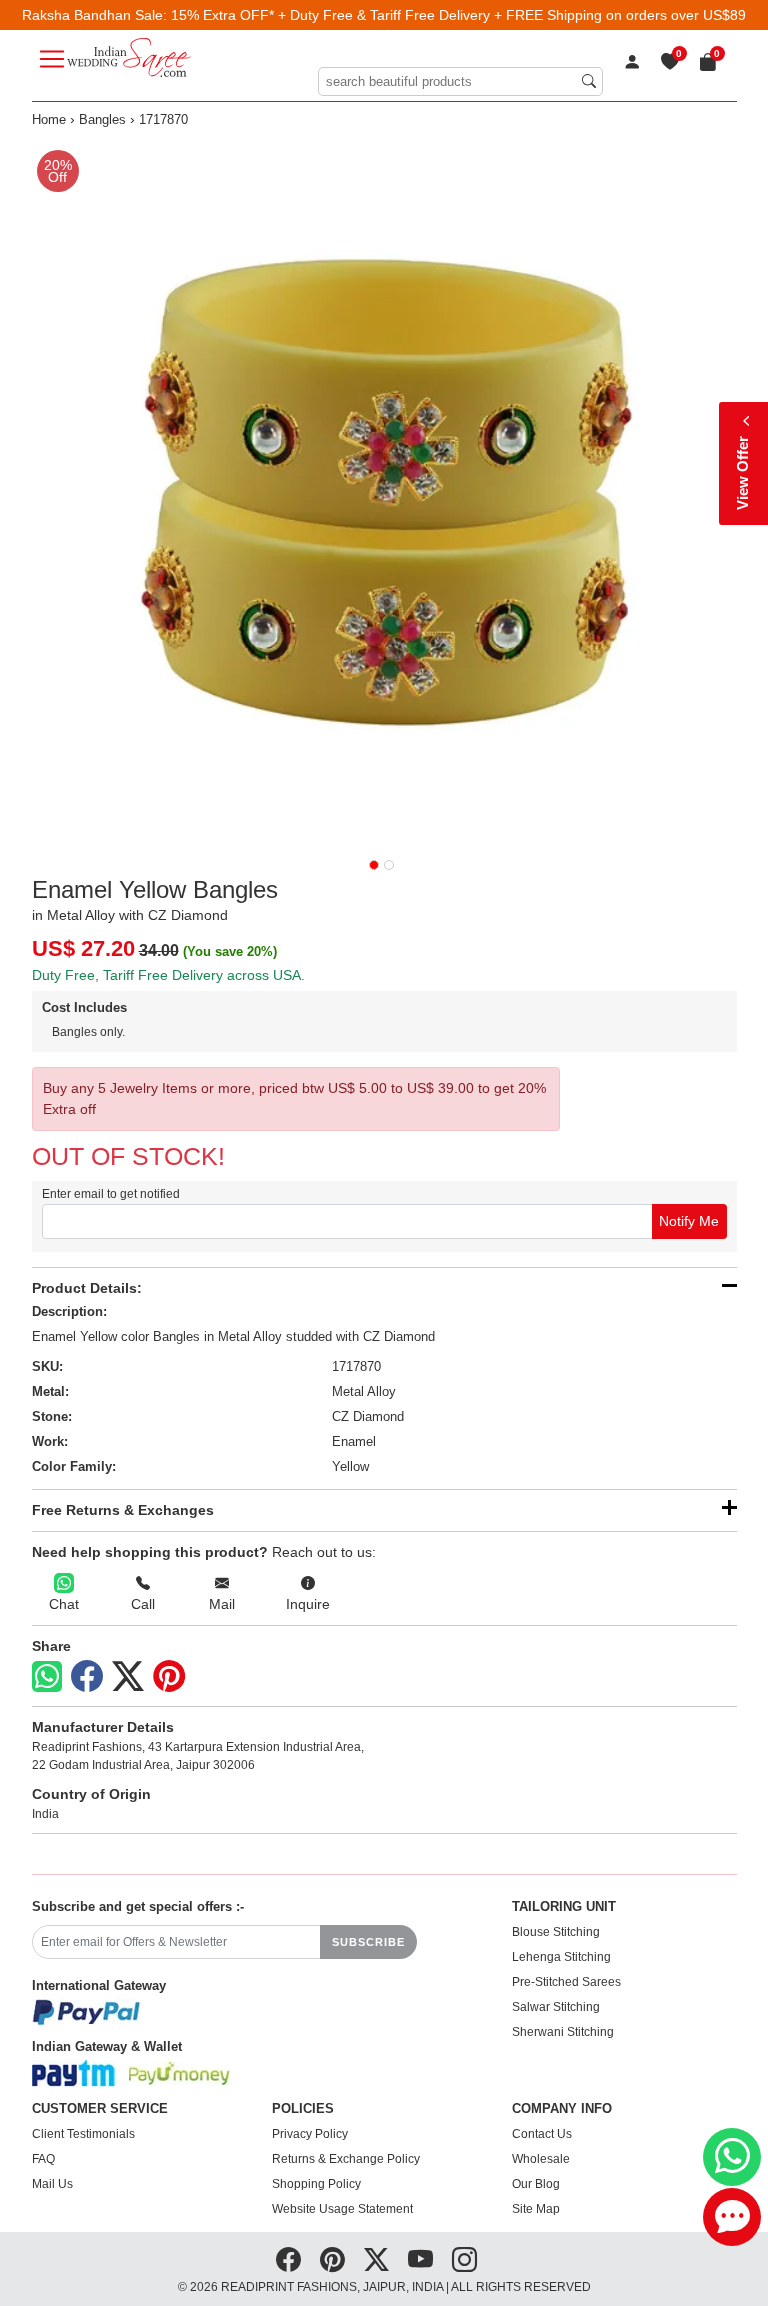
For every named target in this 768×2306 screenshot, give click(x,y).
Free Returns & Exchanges (123, 1510)
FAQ (43, 2159)
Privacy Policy (310, 2134)
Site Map (536, 2209)
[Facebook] (87, 1677)
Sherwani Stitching (563, 2032)
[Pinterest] (169, 1677)
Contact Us (542, 2134)
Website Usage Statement (342, 2209)
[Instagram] (464, 2260)
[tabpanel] (384, 492)
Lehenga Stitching (561, 1957)
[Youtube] (420, 2260)
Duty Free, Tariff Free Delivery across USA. (168, 975)
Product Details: (87, 1288)
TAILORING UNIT (564, 1907)
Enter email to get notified (111, 1194)
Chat (64, 1604)
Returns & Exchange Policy (346, 2159)
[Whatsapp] (47, 1676)
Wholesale (541, 2159)
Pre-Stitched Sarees (566, 1982)
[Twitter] (128, 1677)
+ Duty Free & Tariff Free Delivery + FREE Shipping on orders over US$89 (512, 15)
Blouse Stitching (556, 1932)
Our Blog (536, 2184)
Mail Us (52, 2184)
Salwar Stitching (556, 2007)
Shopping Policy (316, 2184)
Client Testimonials (83, 2134)
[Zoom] (384, 492)
